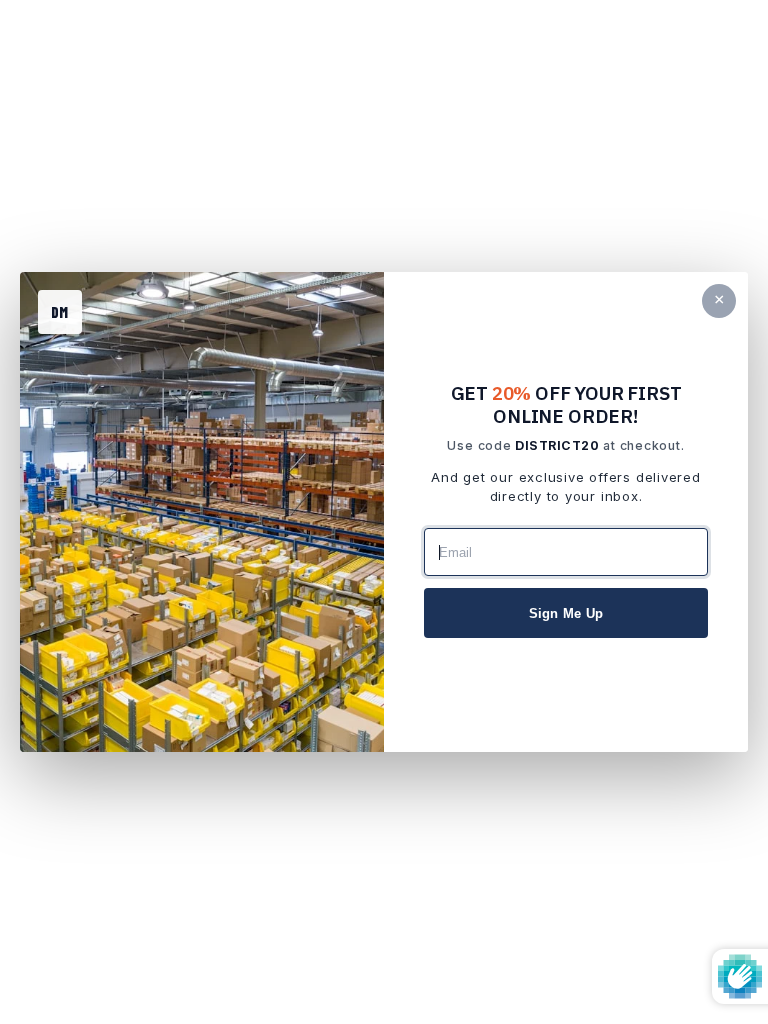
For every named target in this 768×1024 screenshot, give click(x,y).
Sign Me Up (566, 613)
